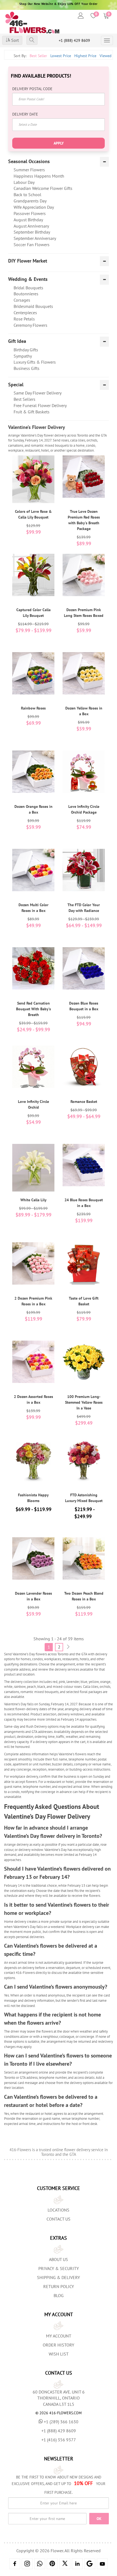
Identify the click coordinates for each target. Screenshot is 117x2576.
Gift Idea (17, 341)
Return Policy (59, 2286)
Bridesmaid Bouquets (33, 306)
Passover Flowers (30, 213)
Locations (59, 2210)
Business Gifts (27, 368)
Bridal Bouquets (28, 288)
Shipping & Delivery (59, 2277)
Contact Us (59, 2219)
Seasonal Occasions (29, 161)
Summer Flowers (29, 170)
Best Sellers (24, 399)
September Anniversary (35, 238)
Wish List (59, 2354)
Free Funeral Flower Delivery (40, 405)
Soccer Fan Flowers (32, 245)
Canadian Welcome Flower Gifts (43, 188)
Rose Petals (24, 319)
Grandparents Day (30, 201)
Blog (59, 2295)
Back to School (27, 195)
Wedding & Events (28, 279)
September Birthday (32, 232)
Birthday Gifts (26, 350)
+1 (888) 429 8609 (74, 40)
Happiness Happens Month (39, 176)
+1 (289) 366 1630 (61, 2422)
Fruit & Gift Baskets (32, 412)
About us (59, 2259)
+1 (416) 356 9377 (59, 2440)
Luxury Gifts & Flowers (35, 362)
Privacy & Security (59, 2268)
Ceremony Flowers (30, 325)
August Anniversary (31, 226)
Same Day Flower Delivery (38, 393)
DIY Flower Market (28, 261)
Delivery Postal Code (32, 89)
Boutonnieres (26, 294)
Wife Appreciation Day (34, 207)
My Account (59, 2336)
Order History (59, 2345)
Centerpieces (25, 313)
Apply (59, 143)
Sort (14, 40)
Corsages (22, 300)
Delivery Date (25, 114)
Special (16, 385)
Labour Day (24, 182)
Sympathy (23, 356)
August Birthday (28, 220)
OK (99, 2519)
